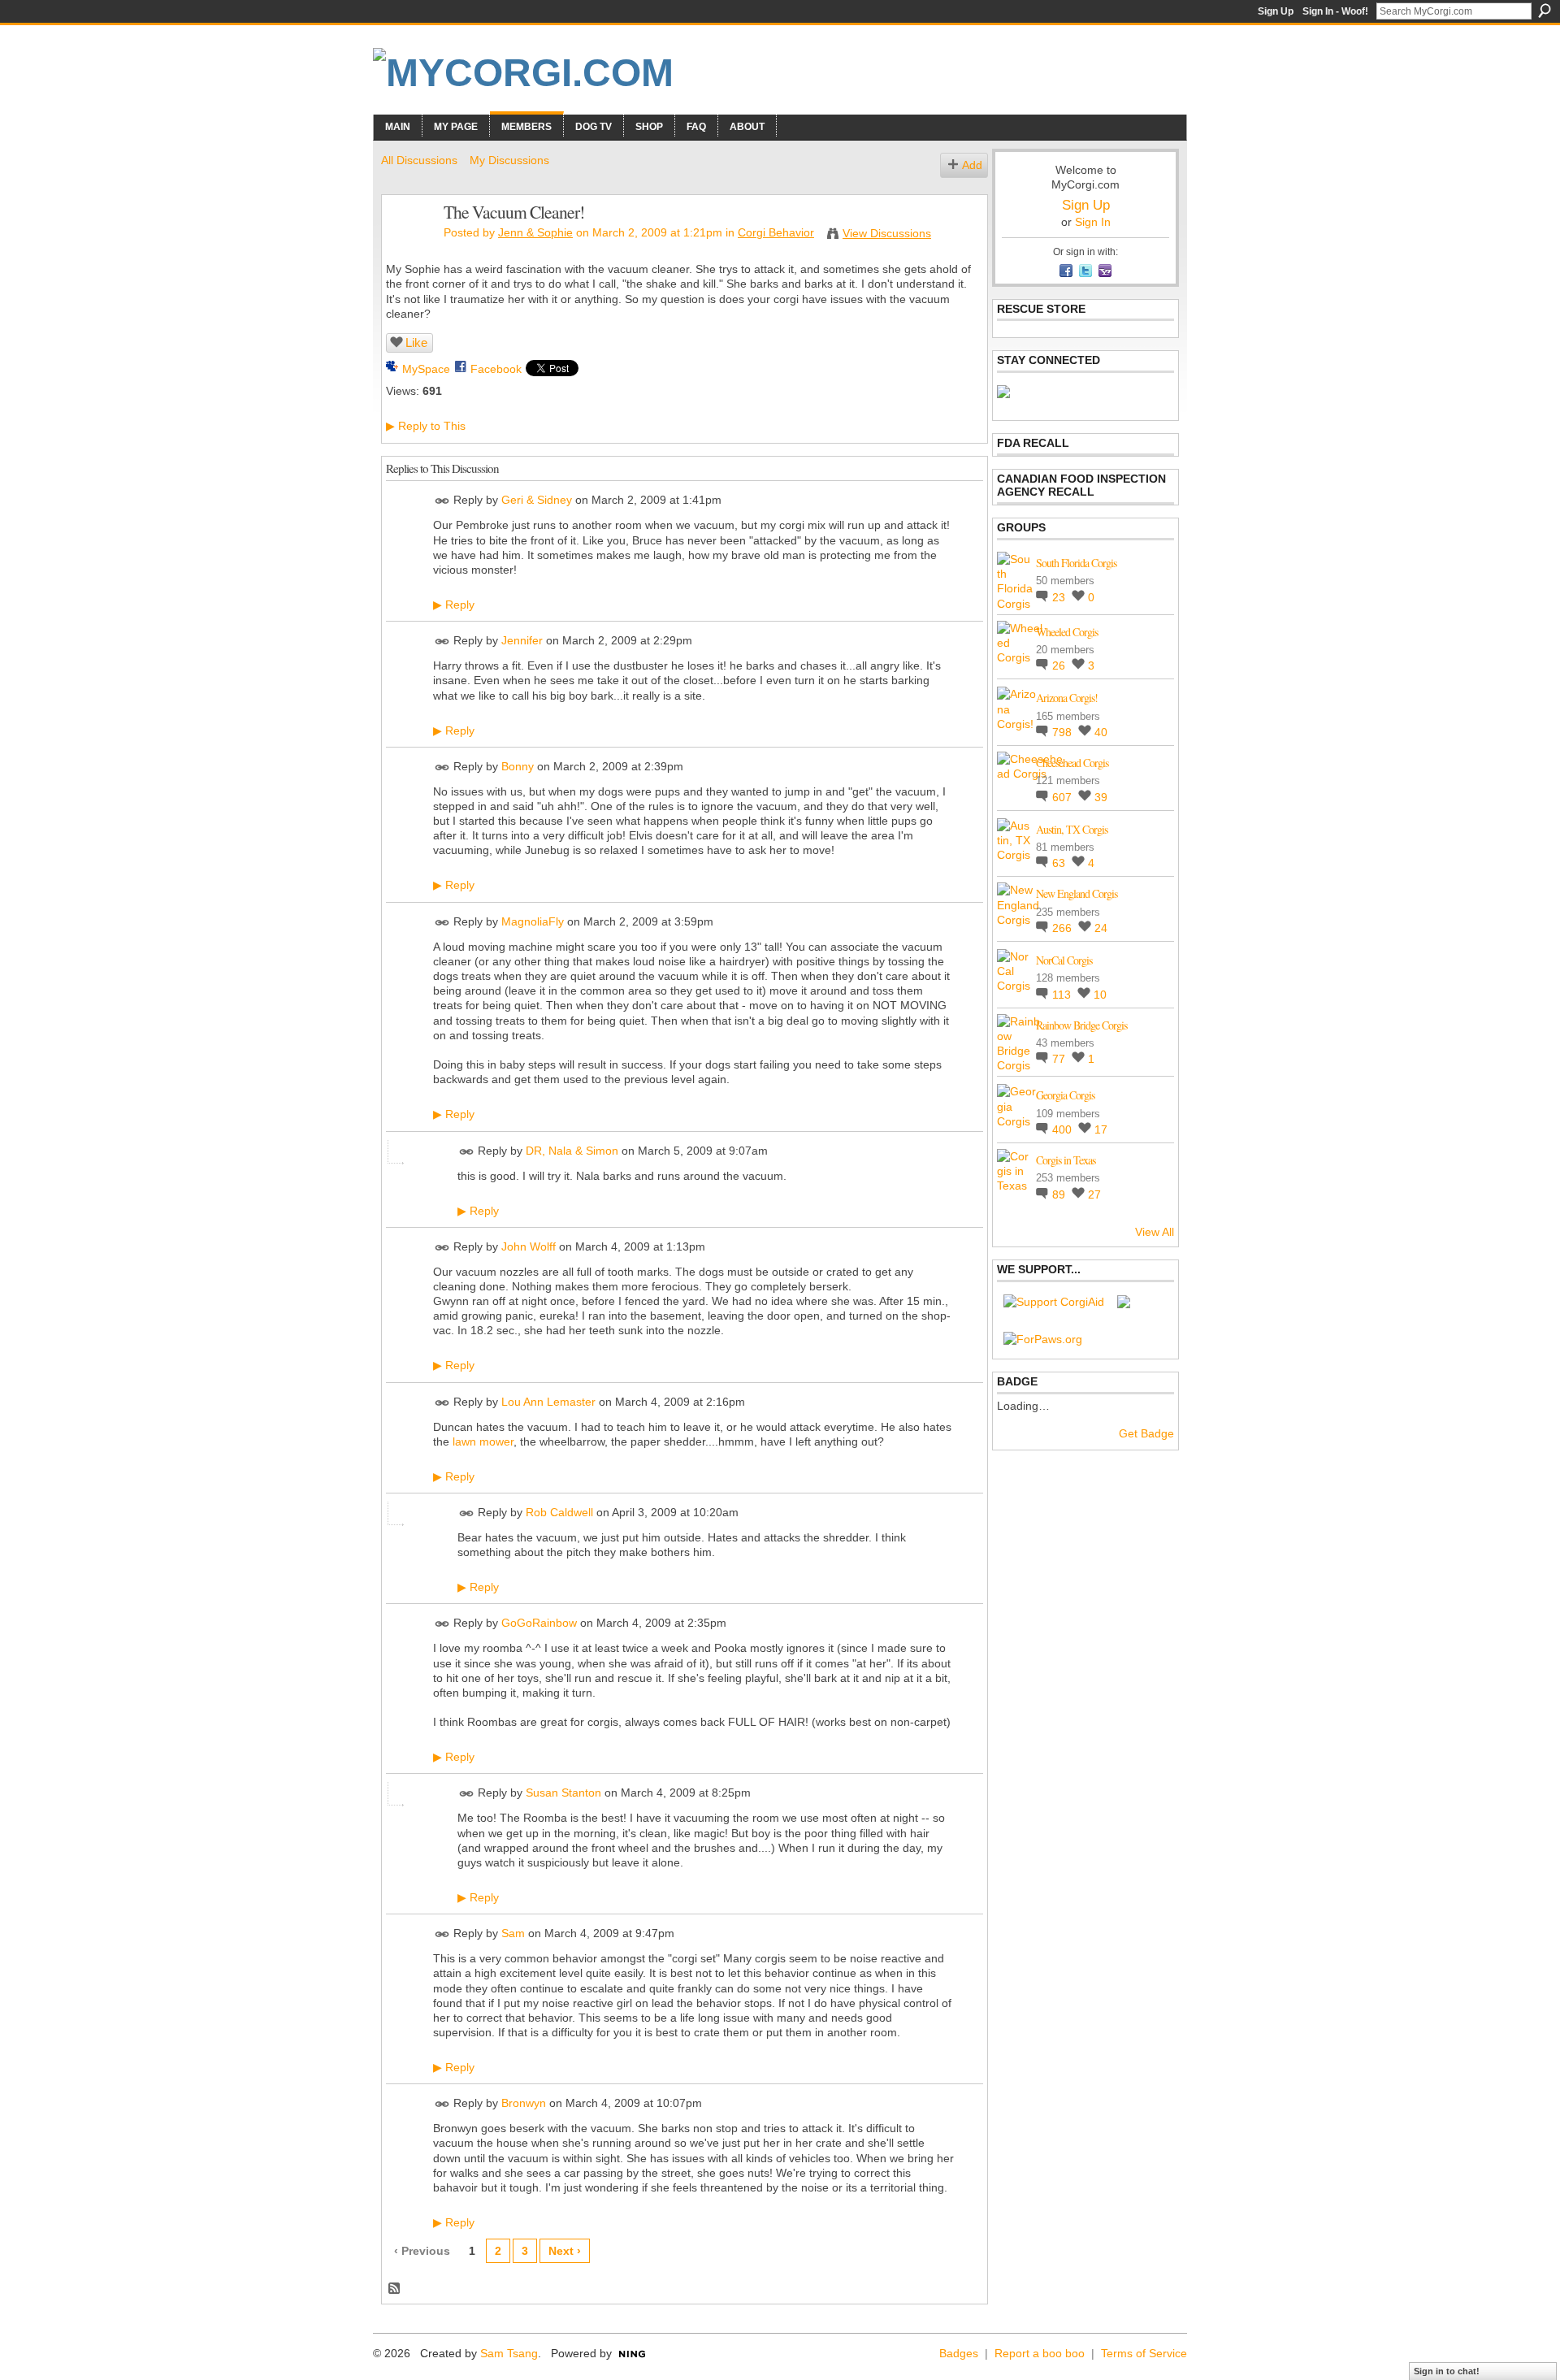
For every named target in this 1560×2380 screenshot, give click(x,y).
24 (1101, 928)
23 (1060, 597)
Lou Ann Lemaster (548, 1402)
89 (1060, 1194)
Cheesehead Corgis (1072, 763)
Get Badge (1146, 1433)
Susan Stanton (563, 1793)
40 (1101, 732)
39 (1101, 797)
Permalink (442, 501)
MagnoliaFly (533, 921)
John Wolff (529, 1246)
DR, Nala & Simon (572, 1151)
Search (1545, 11)
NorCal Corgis (1064, 960)
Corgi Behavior (776, 232)
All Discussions (419, 160)
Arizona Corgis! (1067, 698)
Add (972, 165)
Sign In (1093, 222)
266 (1064, 928)
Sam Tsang (509, 2353)
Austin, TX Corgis (1072, 829)
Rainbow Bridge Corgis (1081, 1025)
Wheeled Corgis (1067, 632)
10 (1100, 995)
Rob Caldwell (559, 1512)
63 (1060, 863)
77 (1060, 1059)
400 (1064, 1129)
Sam (513, 1933)
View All (1155, 1232)
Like (416, 342)
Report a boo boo (1040, 2353)
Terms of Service (1144, 2353)
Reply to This (426, 426)
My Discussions (509, 160)
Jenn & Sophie (535, 232)
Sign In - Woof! (1335, 11)
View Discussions (887, 233)
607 (1064, 797)
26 (1060, 665)
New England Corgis (1077, 893)
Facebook (496, 369)
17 (1101, 1129)
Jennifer (522, 640)
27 (1094, 1194)
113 (1063, 995)
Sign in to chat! (1447, 2371)
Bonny (518, 766)
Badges (959, 2353)
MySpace (426, 369)
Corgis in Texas (1066, 1160)
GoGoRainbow (539, 1624)
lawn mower (483, 1441)
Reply (454, 605)
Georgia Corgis (1065, 1095)
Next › (565, 2251)
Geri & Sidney (537, 501)
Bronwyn (524, 2103)
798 (1064, 732)
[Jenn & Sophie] (408, 246)
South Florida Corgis (1076, 563)
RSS (395, 2289)
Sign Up (1276, 11)
